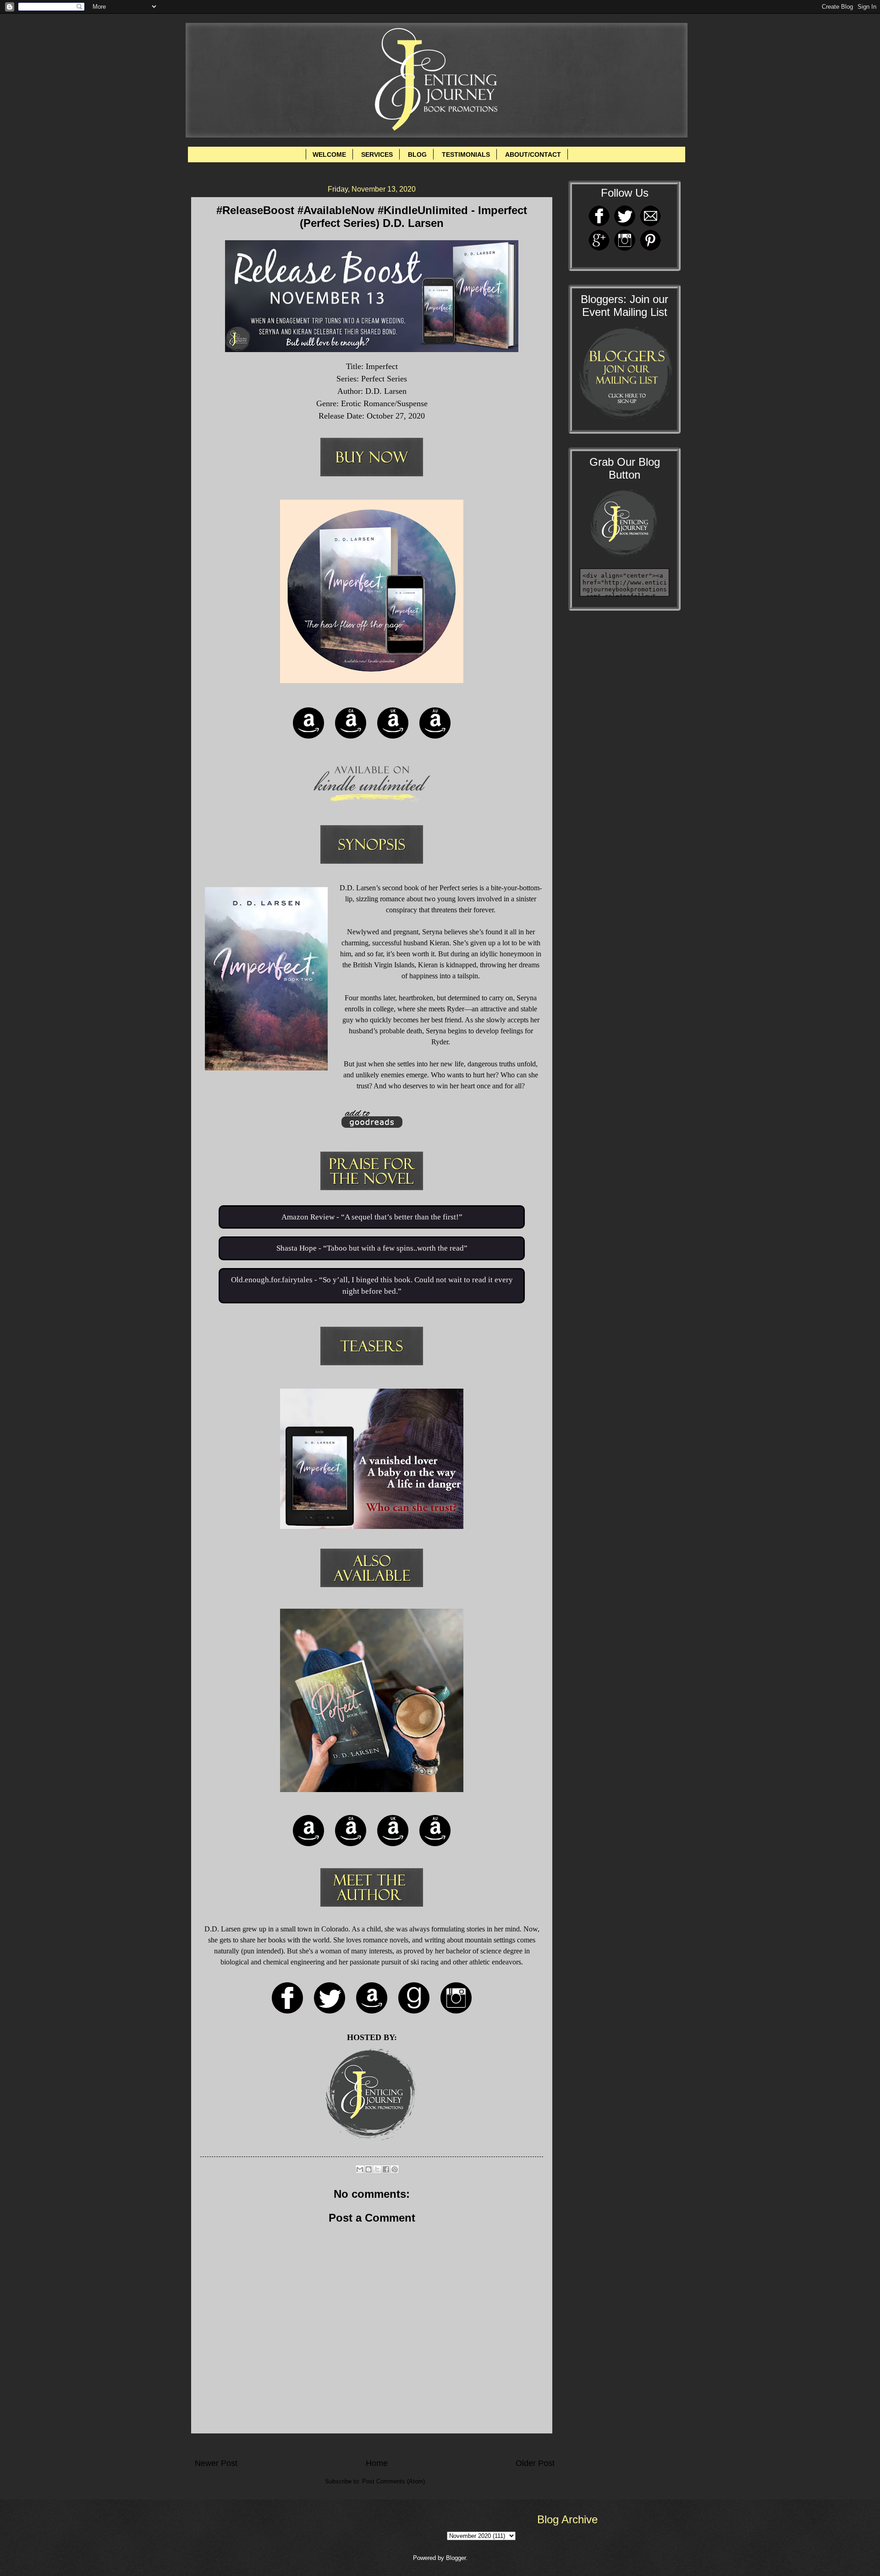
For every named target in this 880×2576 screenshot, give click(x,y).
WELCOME (329, 154)
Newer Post (216, 2463)
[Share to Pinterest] (395, 2169)
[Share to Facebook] (386, 2169)
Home (377, 2463)
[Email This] (360, 2169)
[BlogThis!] (368, 2169)
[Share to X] (377, 2169)
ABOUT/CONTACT (533, 154)
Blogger (456, 2558)
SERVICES (377, 154)
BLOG (417, 154)
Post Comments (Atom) (393, 2481)
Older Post (535, 2463)
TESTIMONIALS (466, 154)
